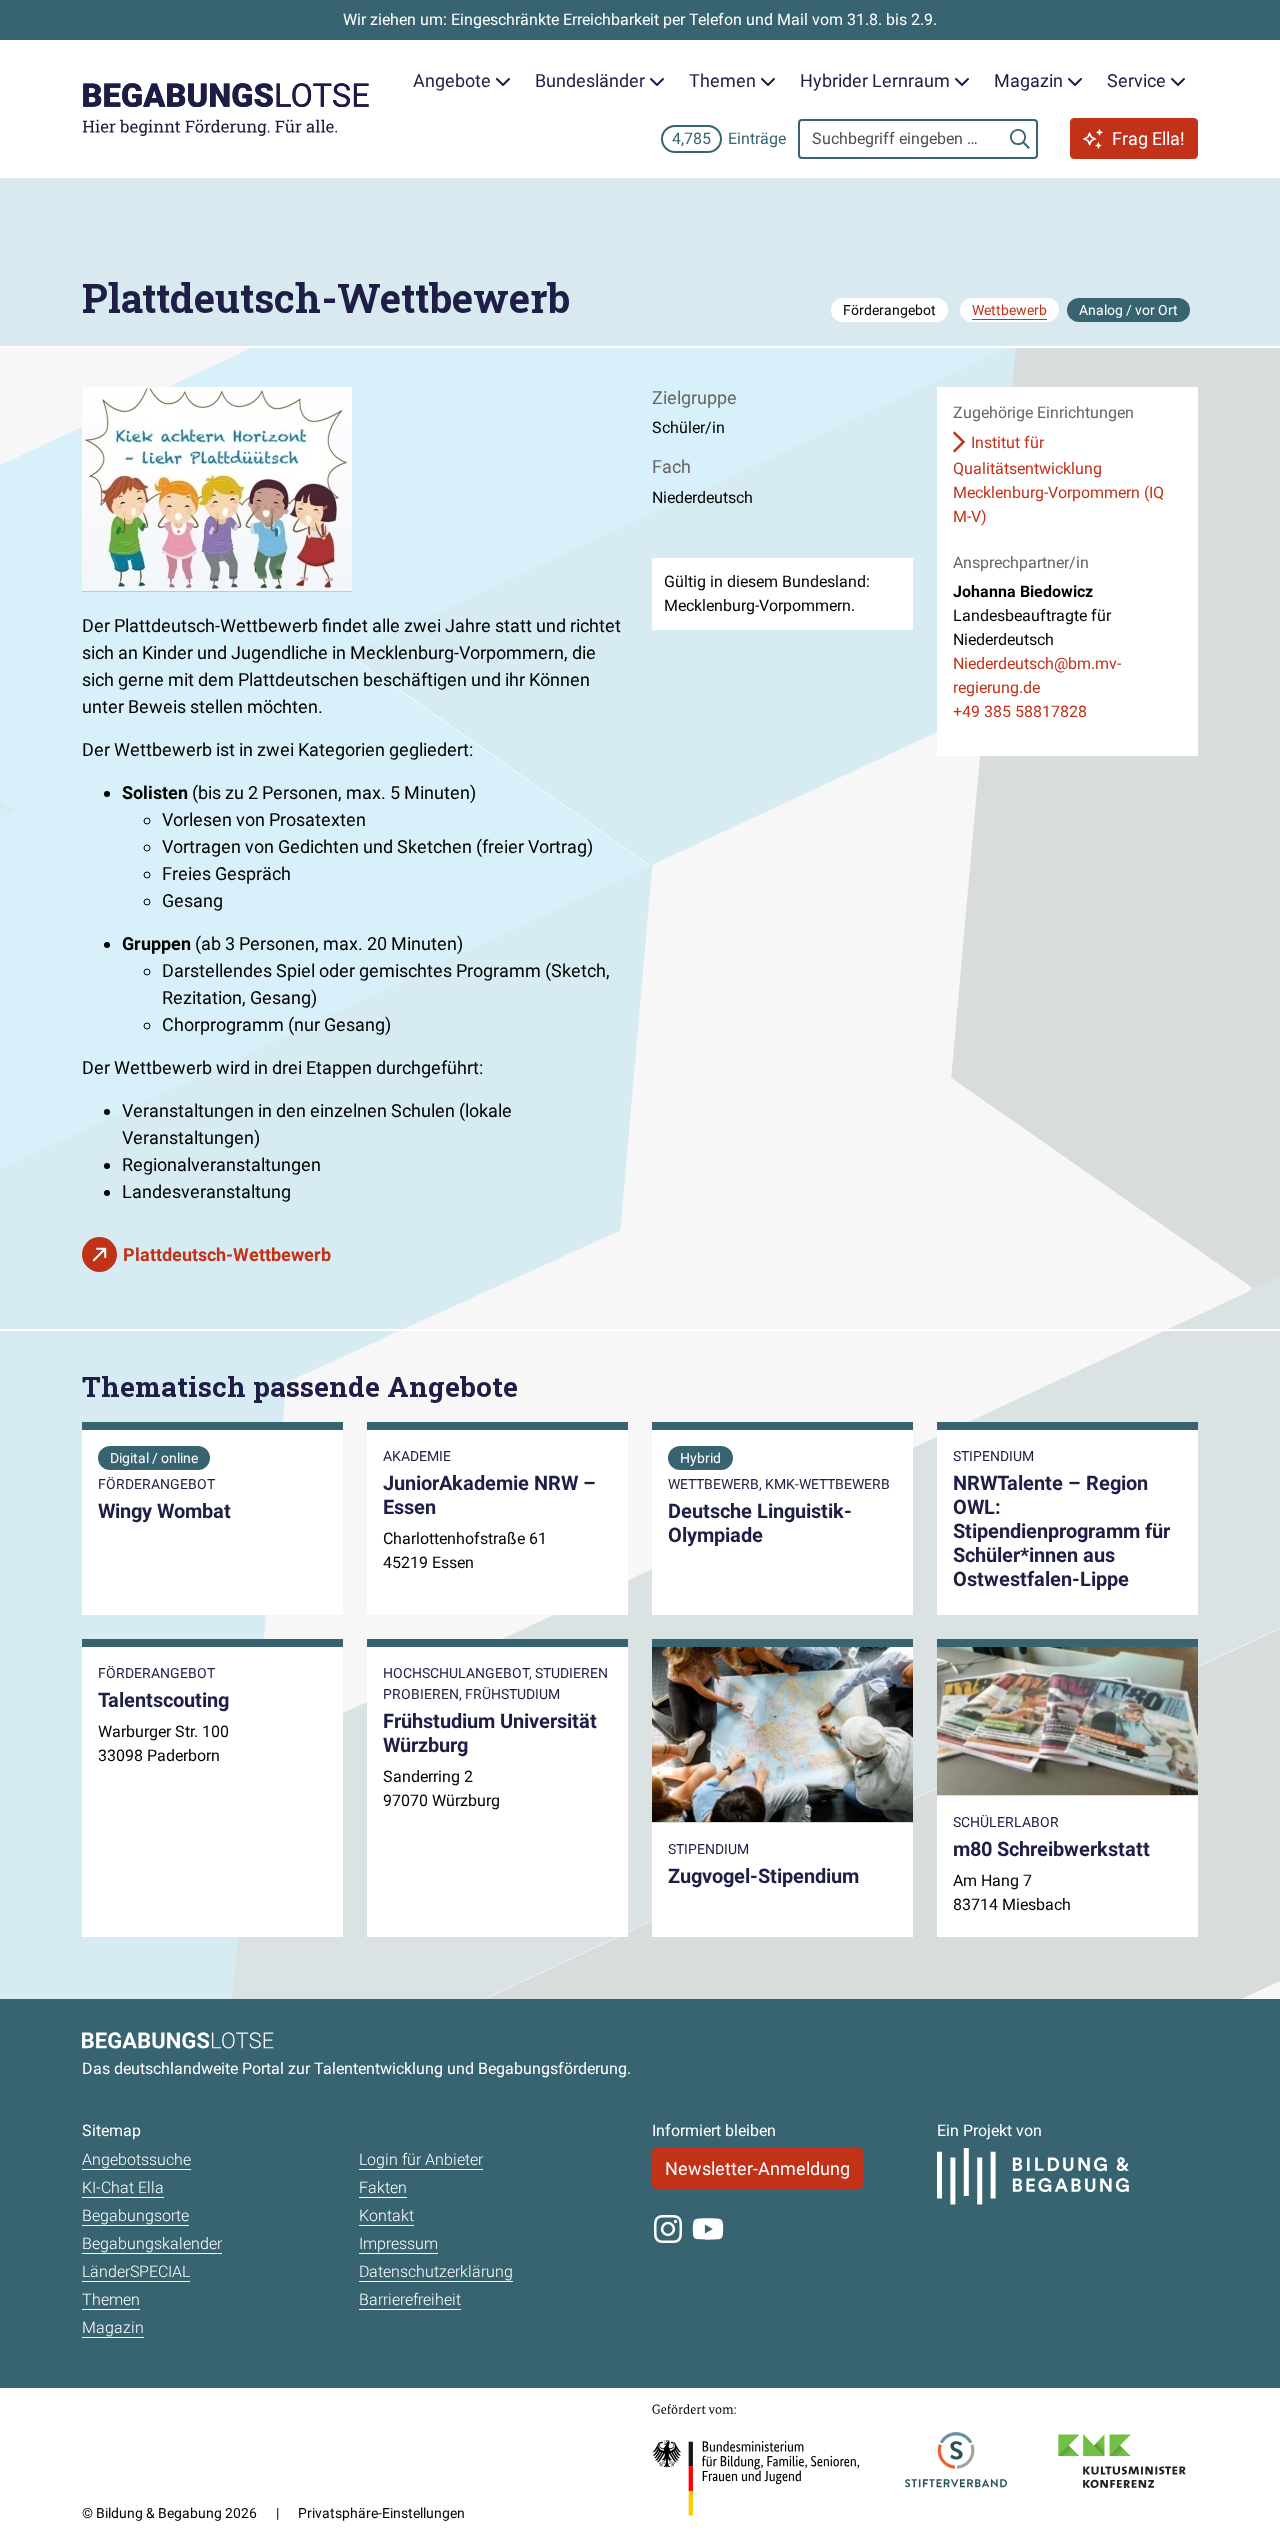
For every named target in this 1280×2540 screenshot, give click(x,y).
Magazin (113, 2327)
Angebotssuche (136, 2159)
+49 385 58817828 (1020, 711)
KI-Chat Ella (123, 2187)
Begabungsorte (135, 2215)
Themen (111, 2299)
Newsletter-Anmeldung (757, 2168)
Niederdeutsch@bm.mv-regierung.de (1037, 675)
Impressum (398, 2243)
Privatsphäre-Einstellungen (381, 2513)
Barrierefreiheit (410, 2299)
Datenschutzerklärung (436, 2271)
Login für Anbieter (421, 2159)
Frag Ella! (1148, 138)
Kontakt (386, 2215)
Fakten (383, 2187)
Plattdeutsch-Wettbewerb (227, 1254)
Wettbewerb (1009, 310)
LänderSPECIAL (136, 2271)
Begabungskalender (152, 2243)
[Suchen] (1020, 139)
